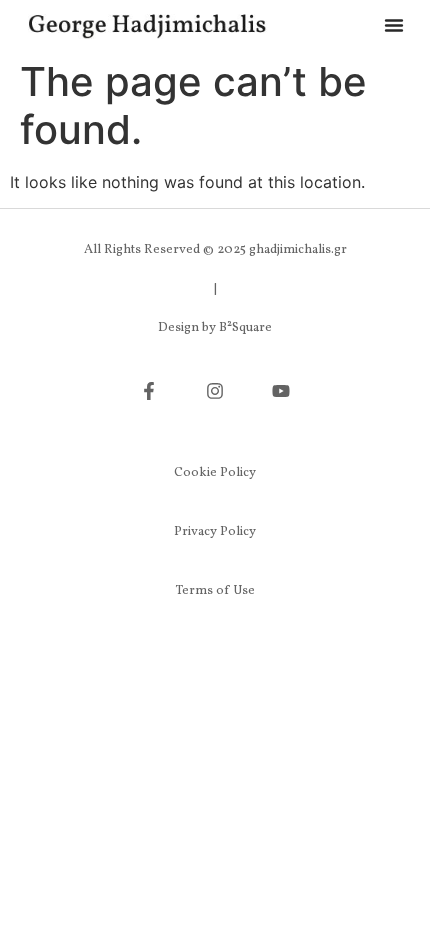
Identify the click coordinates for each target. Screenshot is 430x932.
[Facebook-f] (149, 391)
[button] (394, 25)
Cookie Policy (215, 473)
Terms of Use (215, 591)
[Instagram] (215, 391)
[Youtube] (281, 391)
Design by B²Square (215, 328)
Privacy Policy (215, 532)
